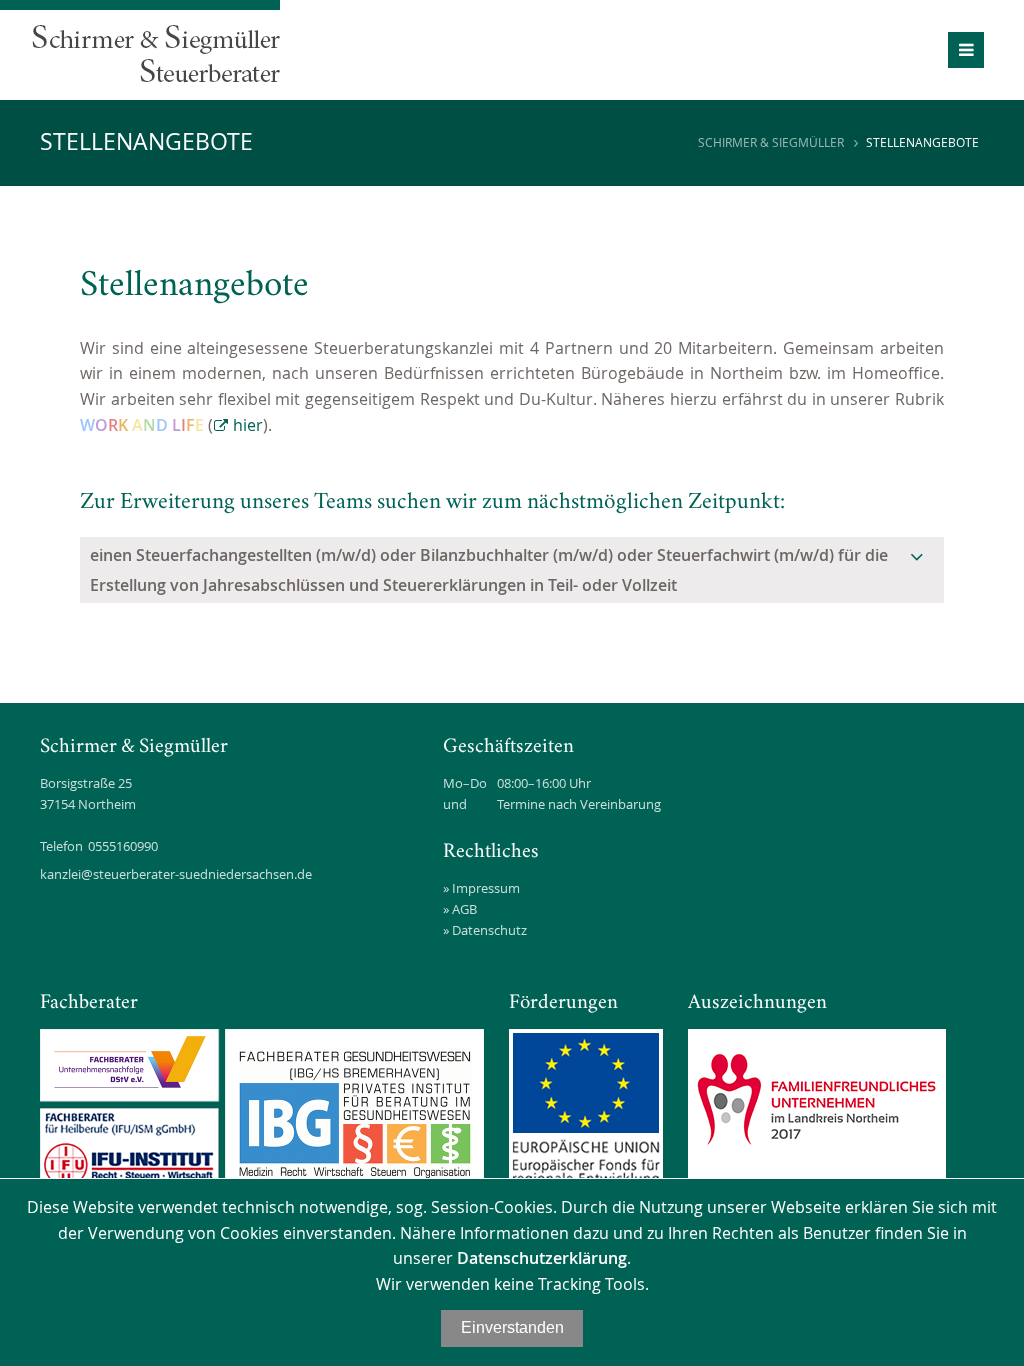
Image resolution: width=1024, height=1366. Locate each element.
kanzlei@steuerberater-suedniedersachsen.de (176, 874)
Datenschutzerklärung (542, 1258)
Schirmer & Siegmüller (771, 142)
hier (248, 425)
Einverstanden (512, 1327)
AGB (464, 909)
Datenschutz (489, 930)
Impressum (486, 888)
